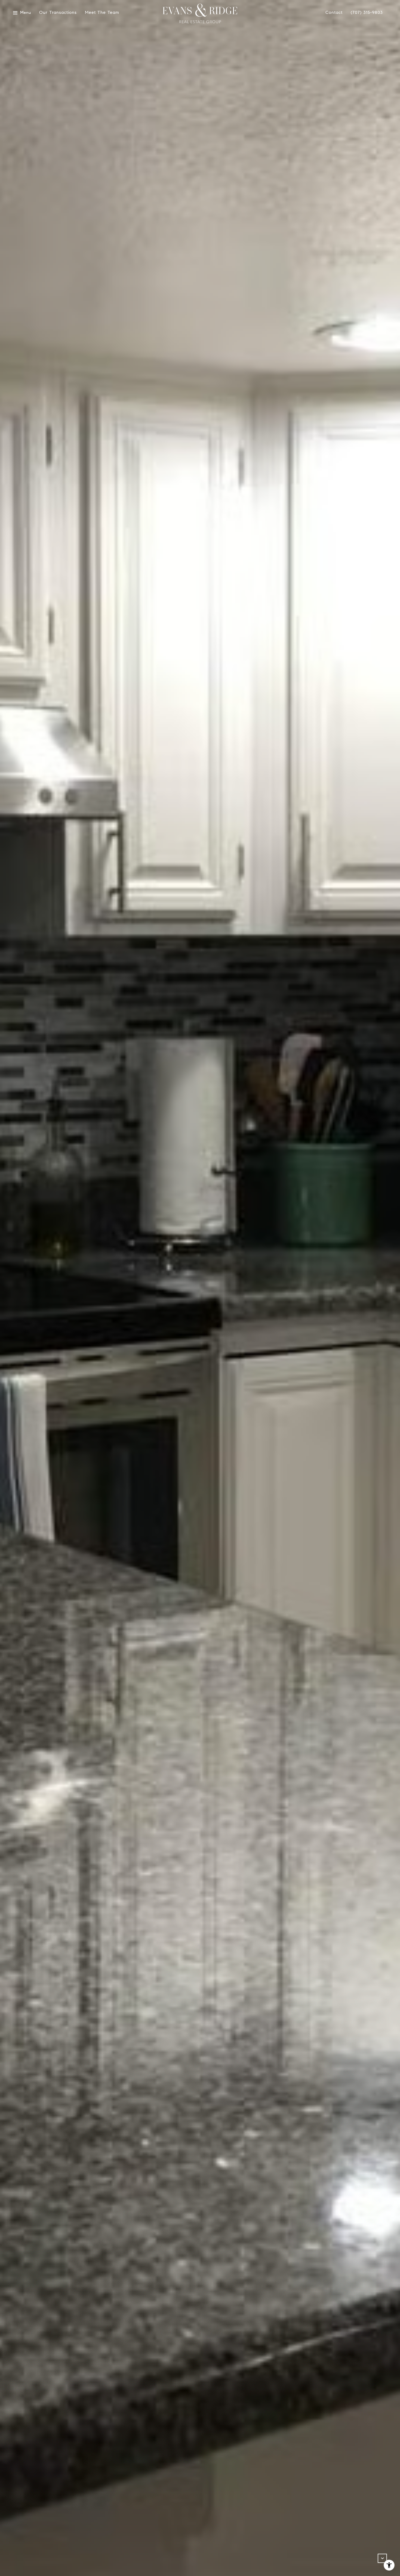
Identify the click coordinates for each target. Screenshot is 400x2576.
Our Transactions (58, 13)
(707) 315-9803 (367, 13)
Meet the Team (102, 13)
